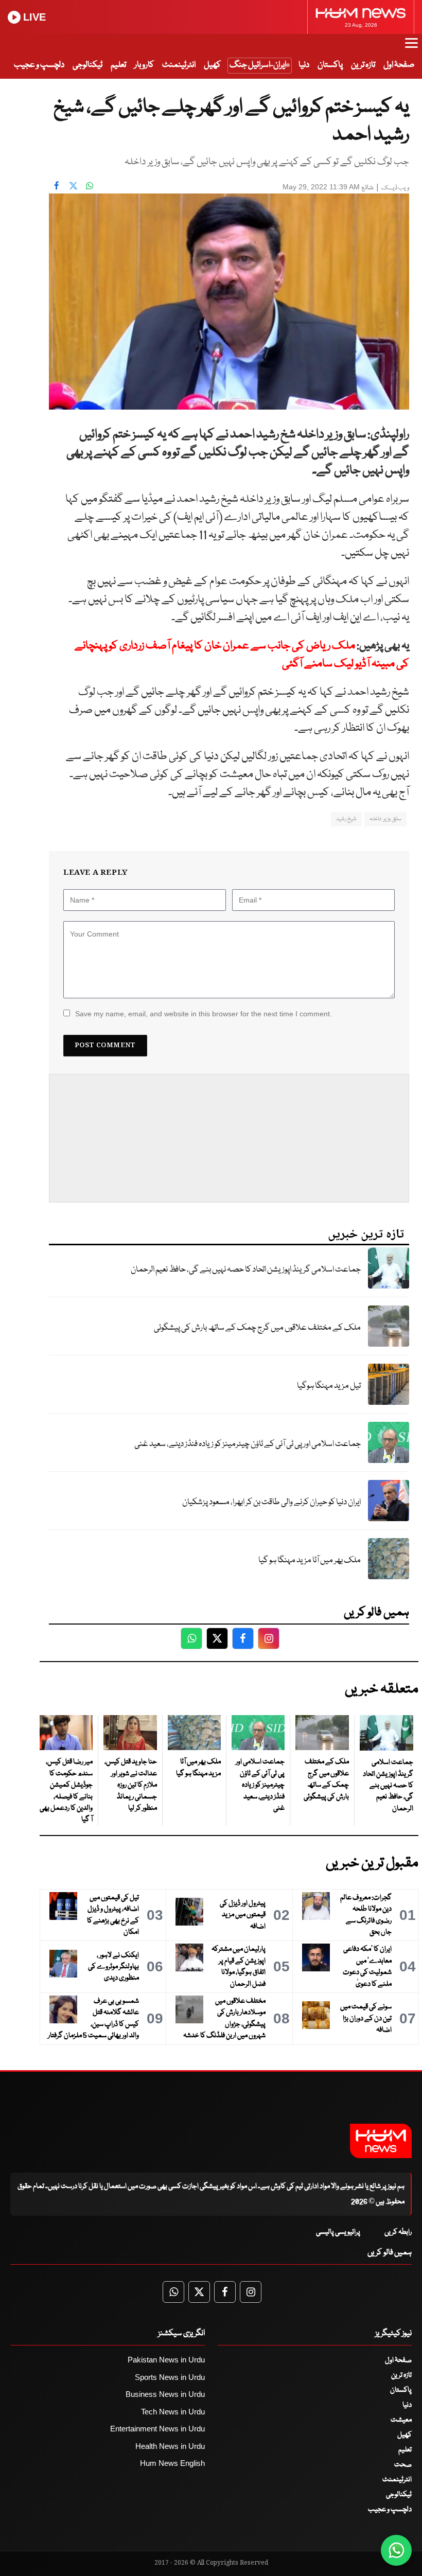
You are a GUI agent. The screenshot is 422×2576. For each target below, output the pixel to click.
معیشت (401, 2420)
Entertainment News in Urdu (157, 2429)
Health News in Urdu (170, 2446)
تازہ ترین (363, 65)
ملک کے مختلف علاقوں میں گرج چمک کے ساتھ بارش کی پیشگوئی (257, 1328)
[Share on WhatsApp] (90, 186)
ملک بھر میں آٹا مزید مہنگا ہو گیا (310, 1560)
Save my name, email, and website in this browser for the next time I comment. (204, 1014)
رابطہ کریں (398, 2232)
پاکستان (330, 65)
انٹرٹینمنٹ (179, 65)
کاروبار (144, 65)
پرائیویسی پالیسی (338, 2232)
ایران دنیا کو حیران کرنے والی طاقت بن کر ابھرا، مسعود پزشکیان (271, 1502)
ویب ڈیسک (395, 188)
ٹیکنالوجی (87, 65)
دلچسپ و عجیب (39, 65)
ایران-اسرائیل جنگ (258, 65)
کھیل (212, 65)
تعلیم (118, 65)
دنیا (304, 65)
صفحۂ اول (399, 65)
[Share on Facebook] (57, 186)
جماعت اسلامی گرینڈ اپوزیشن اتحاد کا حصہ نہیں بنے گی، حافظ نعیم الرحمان (246, 1270)
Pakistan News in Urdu (166, 2360)
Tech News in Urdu (173, 2412)
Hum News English (172, 2463)
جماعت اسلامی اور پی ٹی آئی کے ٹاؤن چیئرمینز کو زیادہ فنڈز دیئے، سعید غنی (248, 1444)
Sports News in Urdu (170, 2377)
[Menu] (411, 48)
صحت (403, 2465)
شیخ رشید (346, 819)
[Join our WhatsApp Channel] (396, 2550)
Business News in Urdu (165, 2394)
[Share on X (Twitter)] (73, 186)
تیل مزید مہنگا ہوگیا (329, 1386)
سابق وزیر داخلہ (385, 819)
